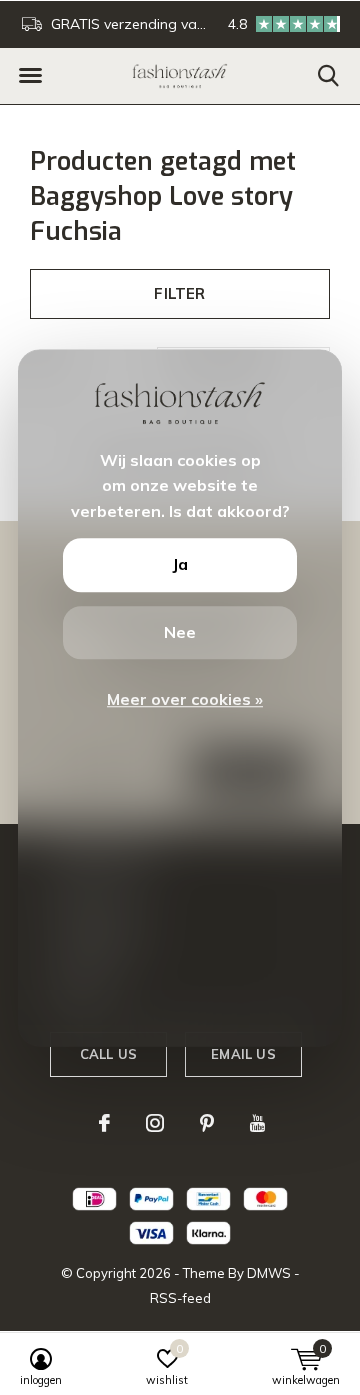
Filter (179, 293)
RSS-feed (180, 1298)
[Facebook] (104, 1123)
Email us (243, 1054)
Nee (180, 632)
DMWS (269, 1273)
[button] (30, 76)
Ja (180, 565)
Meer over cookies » (185, 700)
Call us (108, 1054)
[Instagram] (155, 1123)
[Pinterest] (207, 1123)
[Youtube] (257, 1123)
